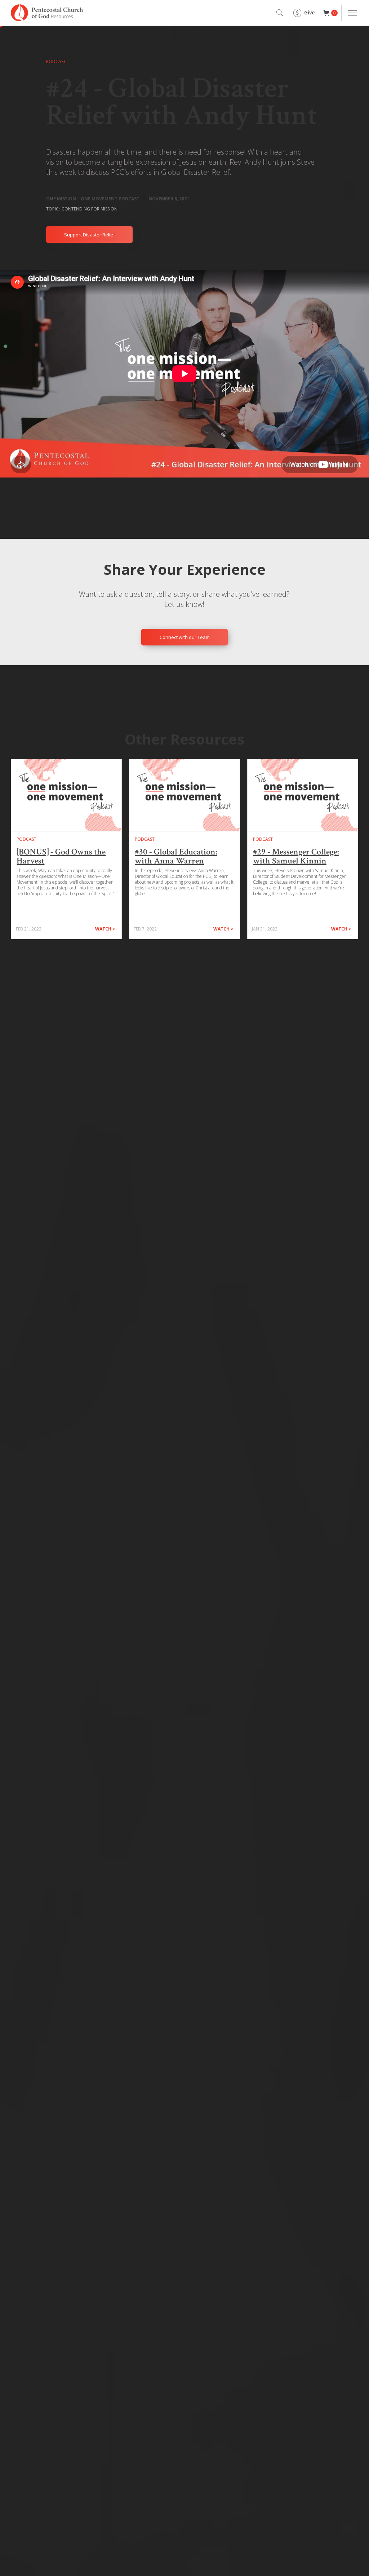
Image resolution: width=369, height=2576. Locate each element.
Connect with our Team (185, 637)
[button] (330, 13)
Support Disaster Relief (90, 235)
